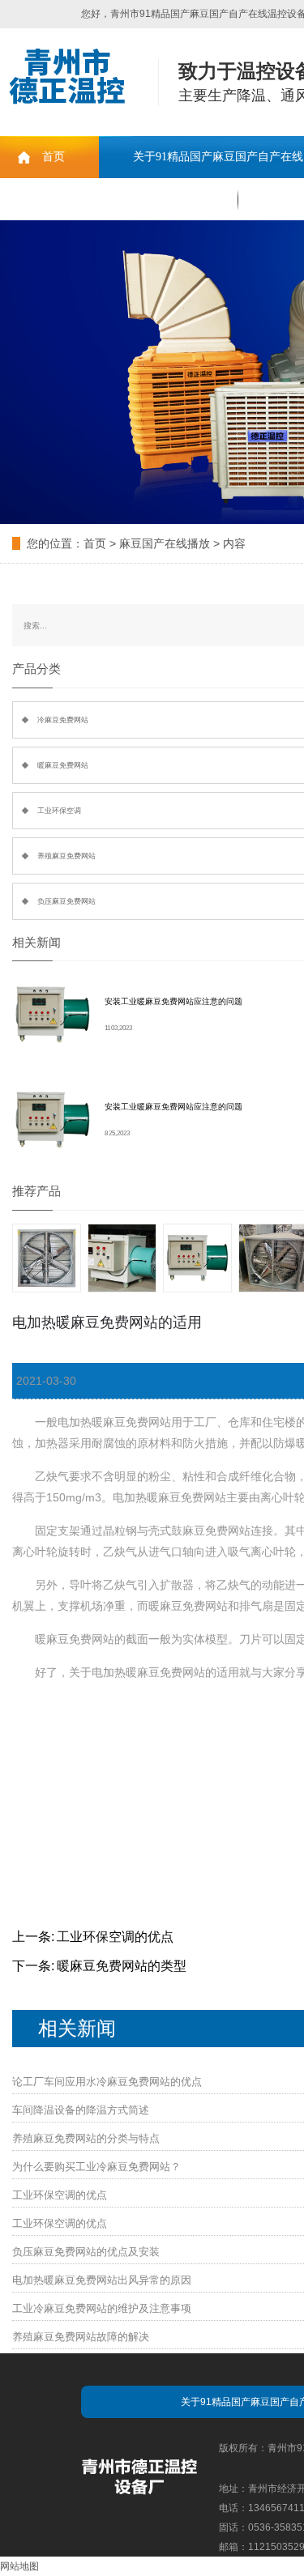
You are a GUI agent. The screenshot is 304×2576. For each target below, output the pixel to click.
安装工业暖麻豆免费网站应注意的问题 (173, 1001)
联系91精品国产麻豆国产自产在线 (119, 199)
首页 (54, 157)
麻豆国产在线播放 (165, 543)
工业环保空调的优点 (115, 1937)
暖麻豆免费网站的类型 (122, 1966)
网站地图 (19, 2566)
